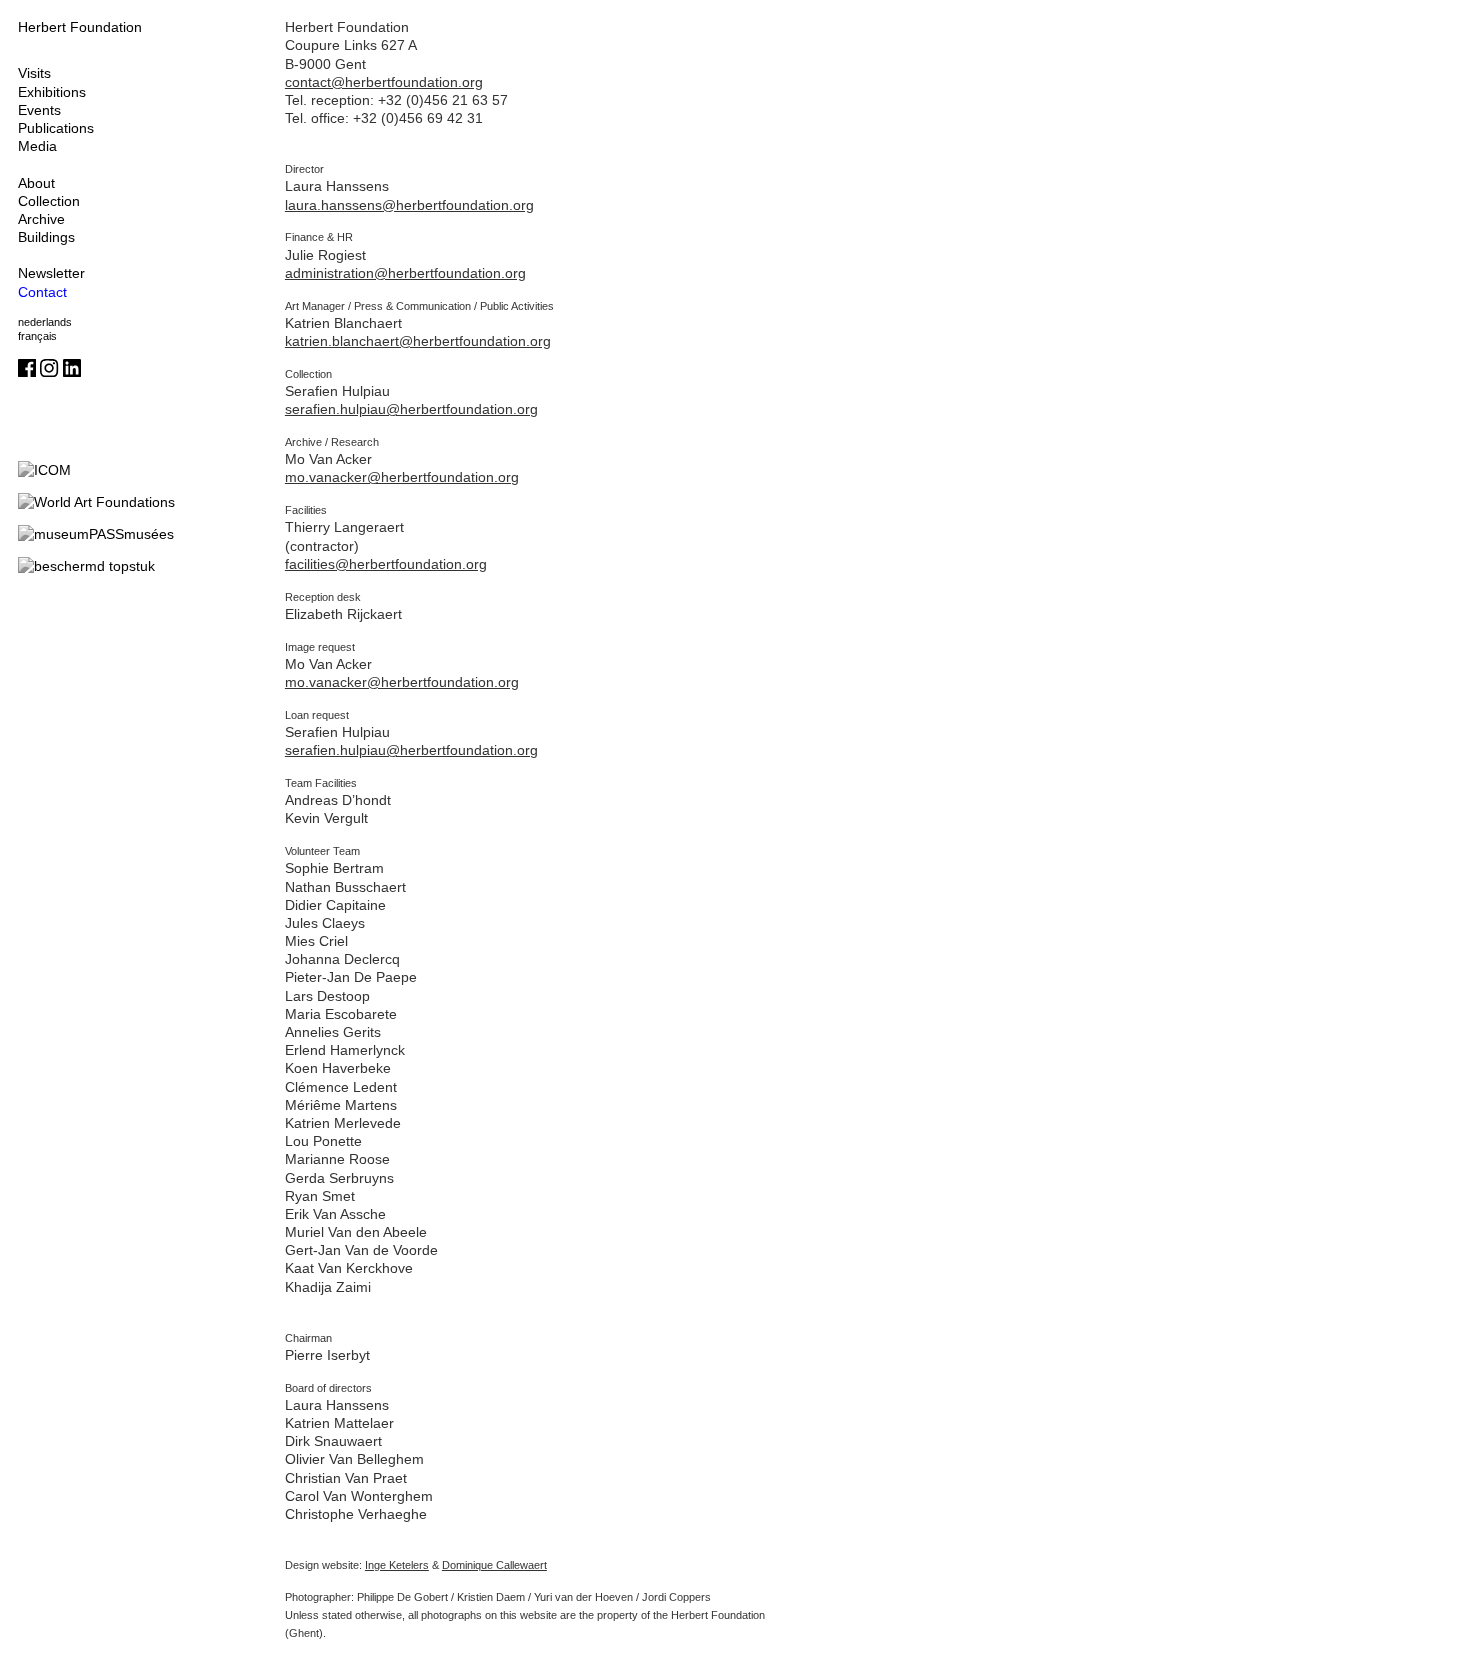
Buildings (46, 237)
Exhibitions (52, 92)
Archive (41, 219)
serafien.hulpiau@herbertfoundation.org (411, 409)
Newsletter (51, 273)
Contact (42, 292)
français (37, 336)
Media (37, 146)
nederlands (45, 322)
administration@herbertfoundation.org (405, 273)
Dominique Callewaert (494, 1565)
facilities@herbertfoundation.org (386, 564)
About (36, 183)
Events (39, 110)
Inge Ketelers (397, 1565)
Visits (34, 73)
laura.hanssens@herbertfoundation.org (409, 205)
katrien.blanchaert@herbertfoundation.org (418, 341)
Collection (49, 201)
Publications (56, 128)
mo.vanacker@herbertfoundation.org (402, 477)
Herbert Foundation (80, 27)
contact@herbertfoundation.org (384, 82)
